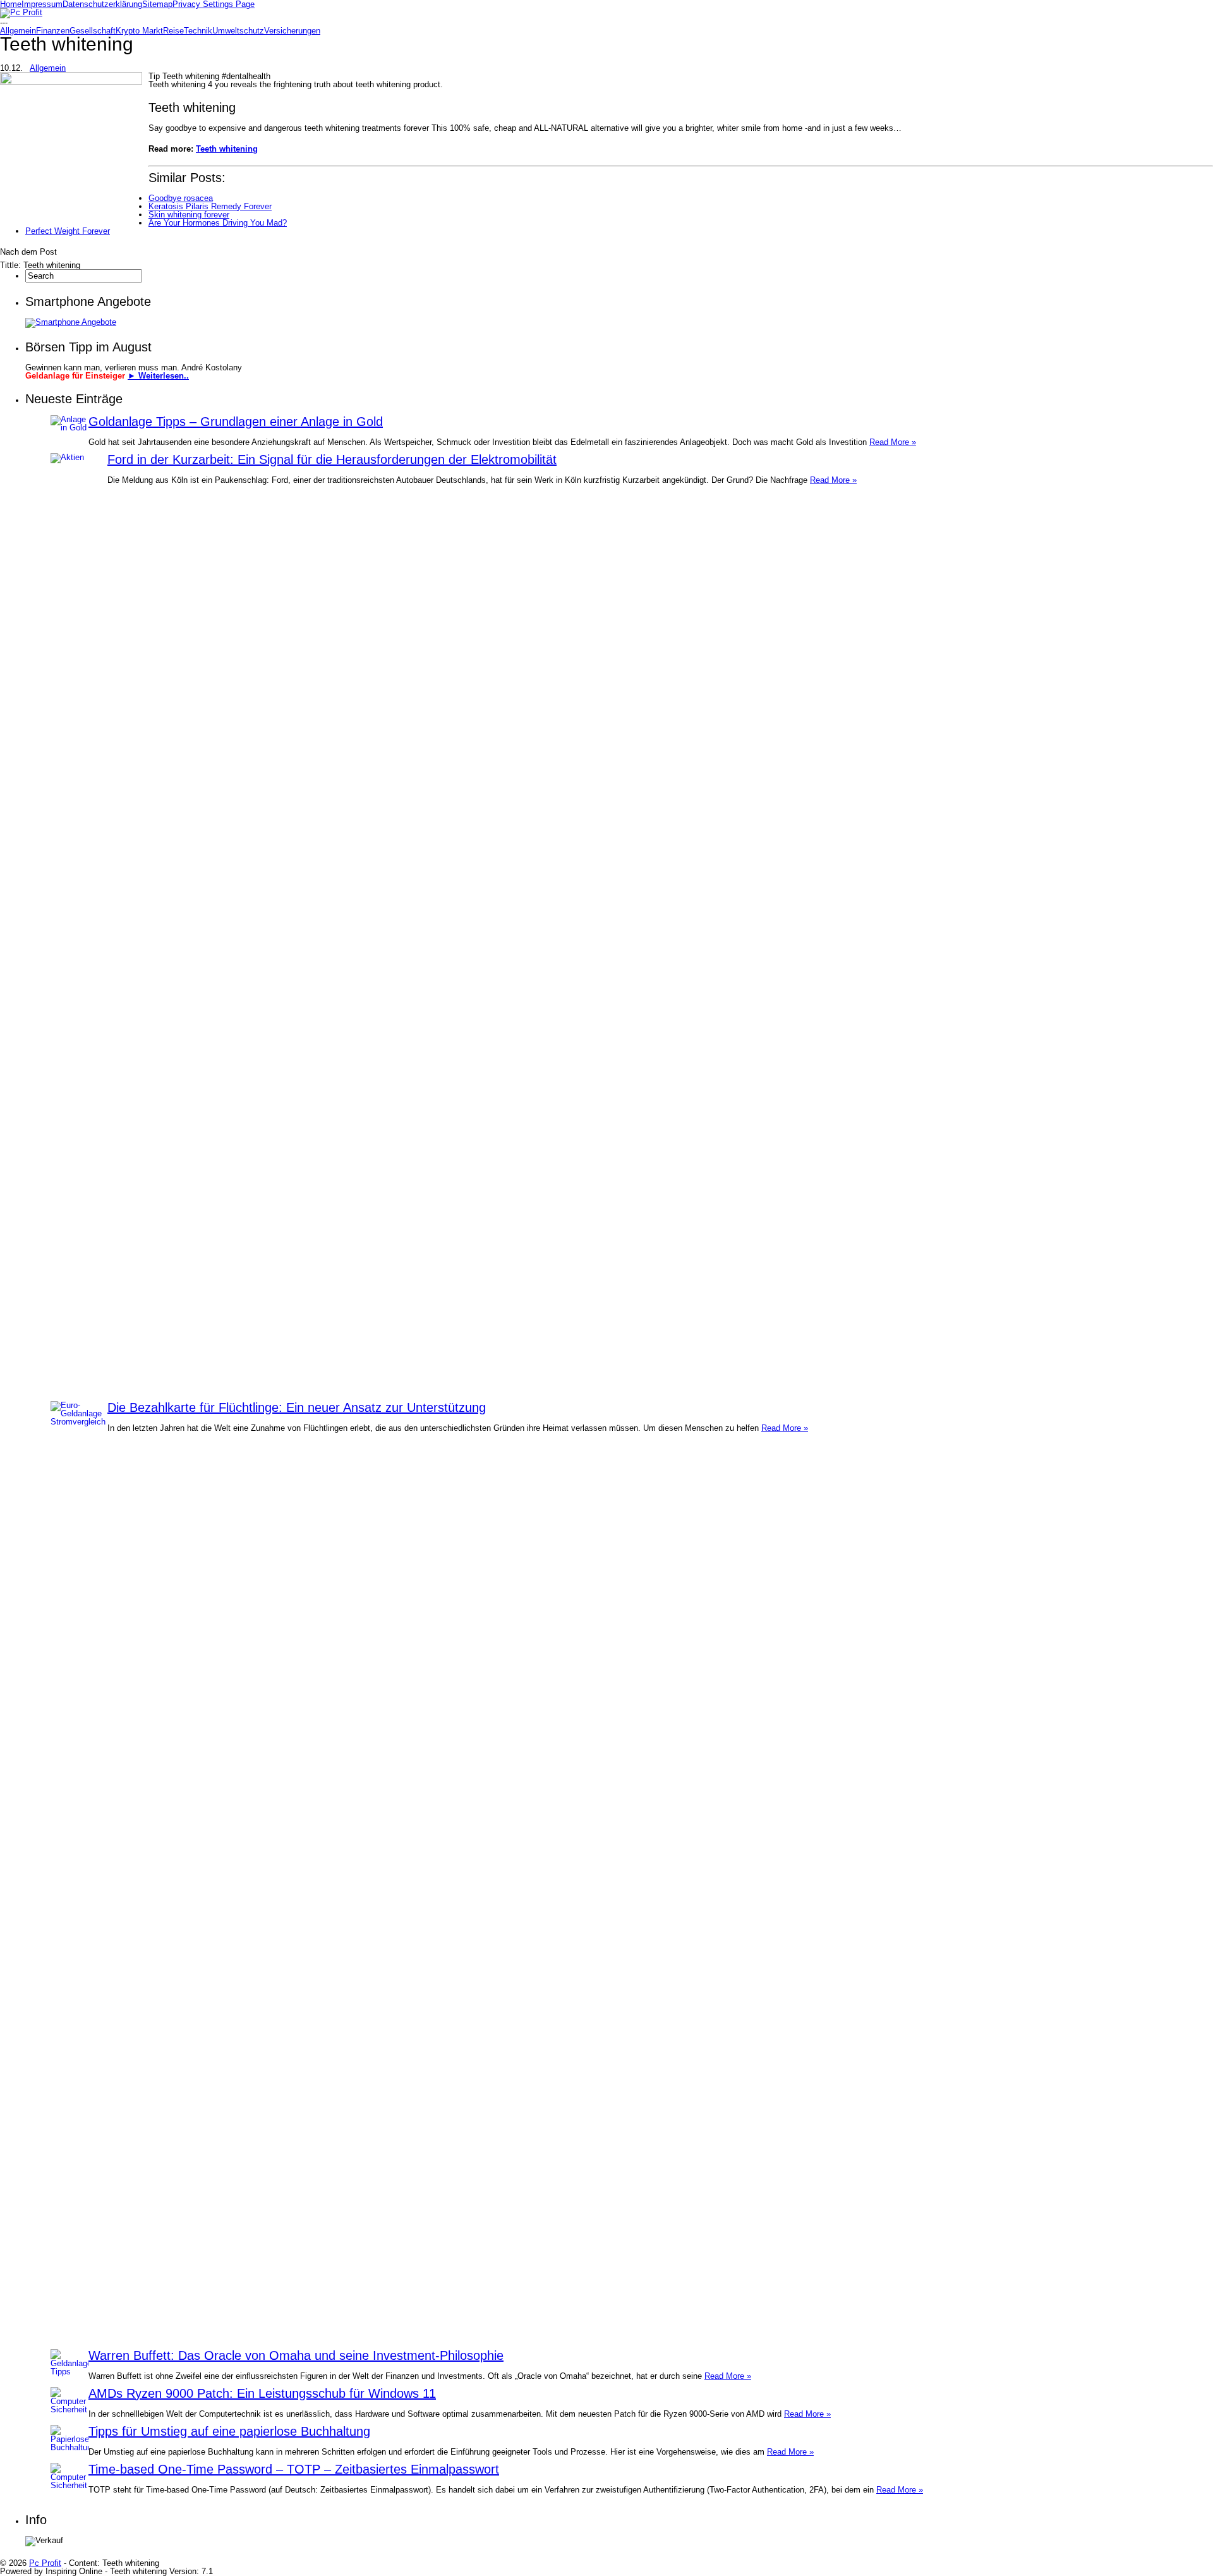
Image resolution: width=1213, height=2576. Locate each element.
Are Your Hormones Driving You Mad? (218, 223)
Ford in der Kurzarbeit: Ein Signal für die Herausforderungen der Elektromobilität (332, 459)
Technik (198, 31)
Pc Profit (45, 2563)
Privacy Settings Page (214, 4)
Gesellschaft (93, 31)
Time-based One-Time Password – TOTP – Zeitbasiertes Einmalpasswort (294, 2469)
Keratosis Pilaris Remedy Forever (210, 206)
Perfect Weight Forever (68, 231)
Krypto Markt (139, 31)
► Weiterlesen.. (158, 376)
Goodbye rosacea (181, 198)
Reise (173, 31)
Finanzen (53, 31)
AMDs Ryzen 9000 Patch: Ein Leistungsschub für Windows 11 (262, 2393)
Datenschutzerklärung (102, 4)
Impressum (42, 4)
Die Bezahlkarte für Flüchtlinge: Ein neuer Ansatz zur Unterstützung (297, 1407)
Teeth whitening (227, 149)
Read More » (893, 442)
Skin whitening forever (189, 215)
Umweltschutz (238, 31)
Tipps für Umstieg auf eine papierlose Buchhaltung (229, 2431)
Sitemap (157, 4)
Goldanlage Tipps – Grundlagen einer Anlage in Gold (236, 422)
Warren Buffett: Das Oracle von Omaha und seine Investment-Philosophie (296, 2355)
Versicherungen (292, 31)
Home (11, 4)
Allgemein (18, 31)
